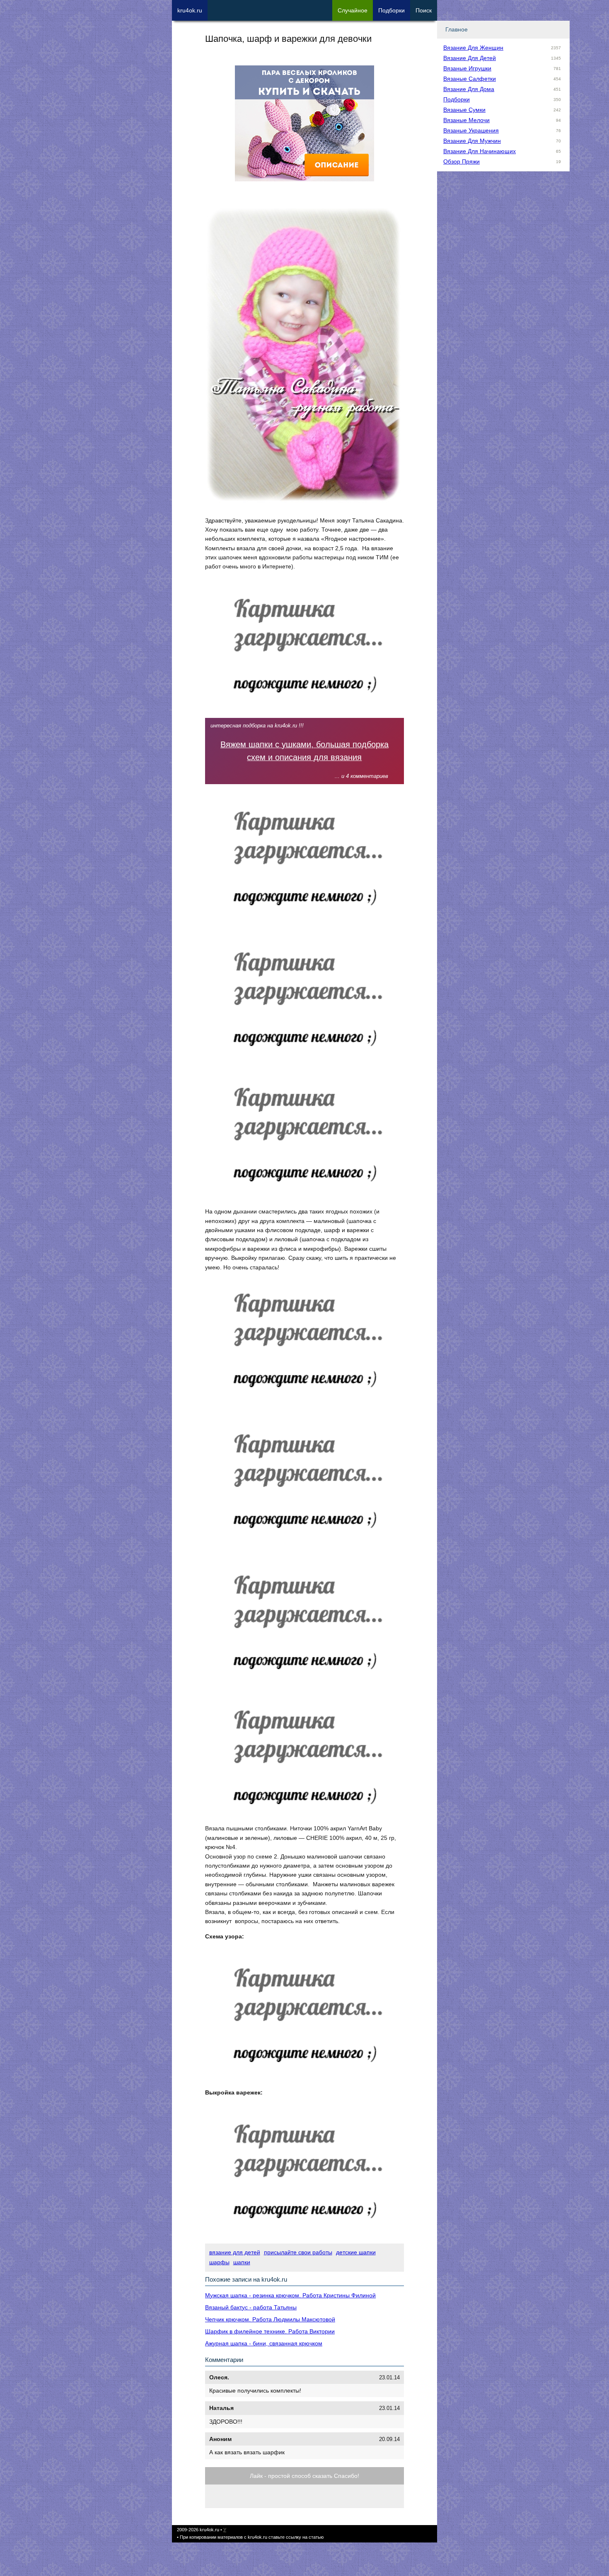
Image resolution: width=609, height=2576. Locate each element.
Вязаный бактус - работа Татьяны (251, 2307)
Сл (353, 10)
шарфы (219, 2262)
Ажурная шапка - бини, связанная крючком (264, 2343)
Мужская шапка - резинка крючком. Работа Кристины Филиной (290, 2295)
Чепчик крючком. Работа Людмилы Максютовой (270, 2319)
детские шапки (356, 2252)
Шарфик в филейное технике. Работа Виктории (270, 2331)
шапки (242, 2262)
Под (391, 10)
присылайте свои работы (298, 2252)
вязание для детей (235, 2252)
